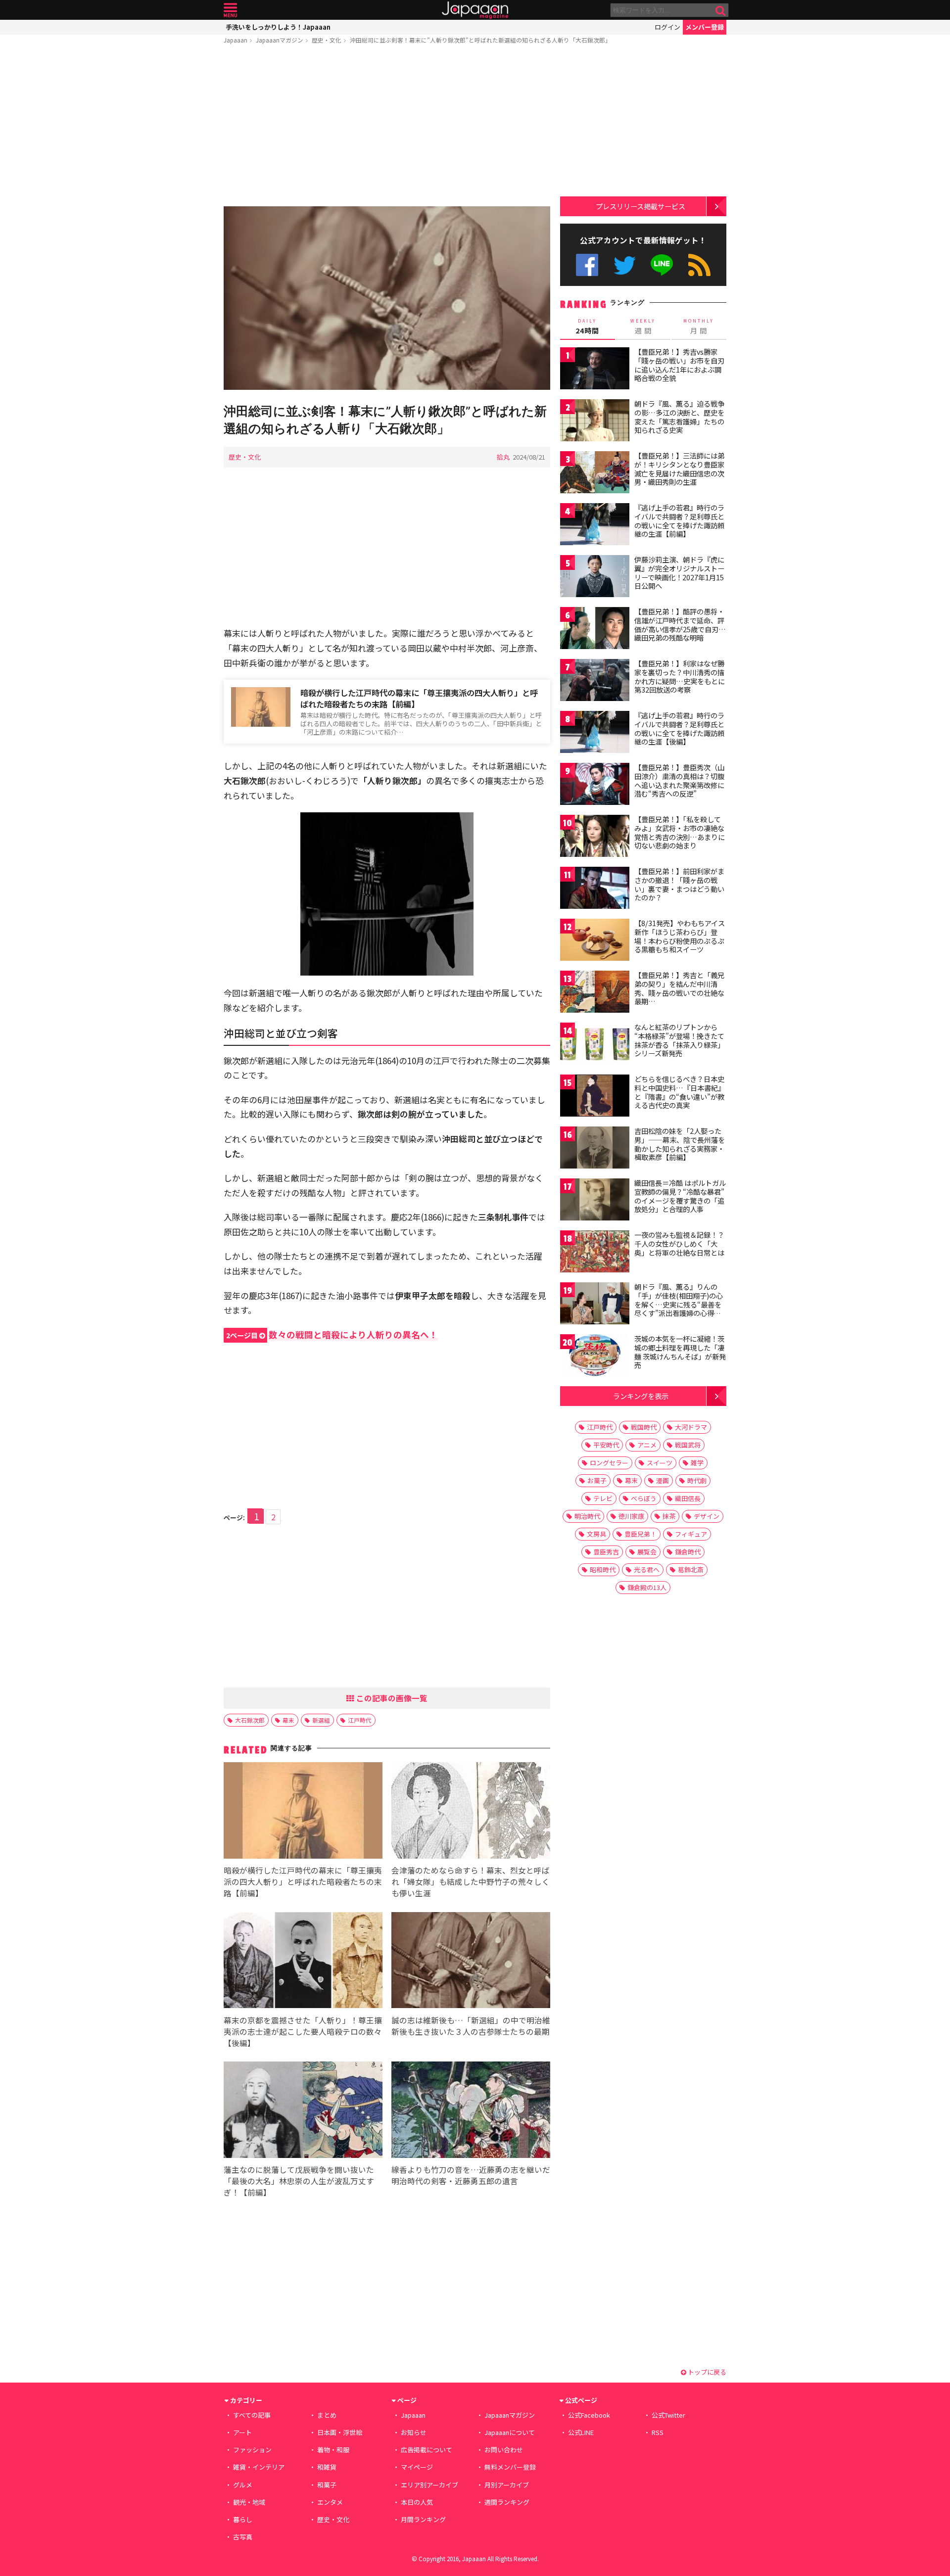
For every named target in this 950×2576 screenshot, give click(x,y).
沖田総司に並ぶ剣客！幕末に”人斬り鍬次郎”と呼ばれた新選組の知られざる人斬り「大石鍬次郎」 (480, 40)
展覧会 (647, 1552)
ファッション (252, 2450)
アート (242, 2432)
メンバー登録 (705, 27)
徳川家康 (631, 1516)
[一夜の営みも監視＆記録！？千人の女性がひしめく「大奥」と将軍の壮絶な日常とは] (595, 1253)
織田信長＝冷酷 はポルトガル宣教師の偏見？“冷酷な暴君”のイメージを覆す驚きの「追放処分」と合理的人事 (680, 1196)
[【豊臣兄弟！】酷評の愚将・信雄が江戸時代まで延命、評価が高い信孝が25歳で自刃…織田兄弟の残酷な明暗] (595, 630)
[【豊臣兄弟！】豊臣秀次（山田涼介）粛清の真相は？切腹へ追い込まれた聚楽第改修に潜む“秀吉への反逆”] (595, 785)
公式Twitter (625, 265)
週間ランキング (507, 2502)
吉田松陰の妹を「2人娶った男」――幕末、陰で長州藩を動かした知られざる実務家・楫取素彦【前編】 (680, 1144)
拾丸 (503, 457)
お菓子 (597, 1480)
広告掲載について (427, 2450)
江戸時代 (360, 1720)
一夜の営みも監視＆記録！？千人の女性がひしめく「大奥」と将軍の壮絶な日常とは (679, 1243)
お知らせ (414, 2432)
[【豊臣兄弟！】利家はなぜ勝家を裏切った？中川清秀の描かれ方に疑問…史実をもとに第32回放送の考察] (595, 681)
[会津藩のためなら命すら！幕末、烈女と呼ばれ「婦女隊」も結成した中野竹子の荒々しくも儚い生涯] (471, 1812)
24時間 (587, 327)
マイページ (417, 2467)
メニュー (230, 10)
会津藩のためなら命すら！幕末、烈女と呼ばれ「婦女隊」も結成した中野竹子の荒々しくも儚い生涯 (471, 1881)
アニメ (647, 1445)
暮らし (243, 2519)
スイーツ (660, 1463)
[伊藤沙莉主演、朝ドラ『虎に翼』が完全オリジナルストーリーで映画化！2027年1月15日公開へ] (595, 578)
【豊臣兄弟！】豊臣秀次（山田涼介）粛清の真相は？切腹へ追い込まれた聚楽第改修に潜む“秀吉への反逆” (679, 780)
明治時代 (587, 1516)
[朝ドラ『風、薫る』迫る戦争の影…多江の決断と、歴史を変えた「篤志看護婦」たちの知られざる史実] (595, 422)
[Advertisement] (387, 127)
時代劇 (697, 1480)
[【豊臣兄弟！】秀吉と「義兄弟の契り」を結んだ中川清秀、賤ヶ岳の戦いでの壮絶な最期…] (595, 993)
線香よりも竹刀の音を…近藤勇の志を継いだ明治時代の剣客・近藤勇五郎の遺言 (471, 2175)
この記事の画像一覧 (391, 1698)
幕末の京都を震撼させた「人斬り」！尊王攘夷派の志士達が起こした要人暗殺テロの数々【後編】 (303, 2031)
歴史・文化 (327, 40)
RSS (699, 265)
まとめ (327, 2415)
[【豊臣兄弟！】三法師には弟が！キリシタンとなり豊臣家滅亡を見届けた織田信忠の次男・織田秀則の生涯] (595, 474)
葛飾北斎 (691, 1569)
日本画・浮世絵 (340, 2432)
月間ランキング (423, 2519)
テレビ (603, 1498)
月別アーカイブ (507, 2485)
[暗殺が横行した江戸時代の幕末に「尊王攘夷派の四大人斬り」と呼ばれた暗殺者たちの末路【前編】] (303, 1812)
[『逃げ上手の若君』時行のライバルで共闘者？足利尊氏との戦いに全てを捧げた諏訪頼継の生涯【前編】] (595, 526)
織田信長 (688, 1498)
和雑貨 (327, 2467)
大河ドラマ (691, 1427)
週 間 (643, 327)
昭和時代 (603, 1569)
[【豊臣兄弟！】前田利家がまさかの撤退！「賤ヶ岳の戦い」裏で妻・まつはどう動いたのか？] (595, 889)
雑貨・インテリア (259, 2467)
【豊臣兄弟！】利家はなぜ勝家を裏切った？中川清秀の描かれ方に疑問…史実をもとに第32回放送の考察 (680, 677)
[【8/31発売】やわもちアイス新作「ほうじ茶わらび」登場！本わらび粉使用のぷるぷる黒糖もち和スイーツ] (595, 941)
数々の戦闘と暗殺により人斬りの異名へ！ (332, 1335)
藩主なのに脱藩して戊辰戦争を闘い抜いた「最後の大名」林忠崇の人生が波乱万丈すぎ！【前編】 (299, 2181)
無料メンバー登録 (510, 2467)
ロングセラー (609, 1463)
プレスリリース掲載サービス (641, 206)
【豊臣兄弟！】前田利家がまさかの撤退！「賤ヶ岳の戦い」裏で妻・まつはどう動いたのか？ (679, 884)
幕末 (288, 1720)
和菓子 (327, 2485)
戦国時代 (644, 1427)
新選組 (321, 1720)
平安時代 (606, 1445)
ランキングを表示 (641, 1396)
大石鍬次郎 (250, 1720)
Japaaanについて (510, 2432)
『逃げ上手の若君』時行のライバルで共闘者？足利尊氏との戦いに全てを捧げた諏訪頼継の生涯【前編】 (679, 521)
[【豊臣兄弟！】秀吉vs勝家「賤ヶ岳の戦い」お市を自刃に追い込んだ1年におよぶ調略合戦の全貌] (595, 370)
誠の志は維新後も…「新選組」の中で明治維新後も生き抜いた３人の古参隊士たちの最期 (471, 2026)
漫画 (663, 1480)
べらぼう (644, 1498)
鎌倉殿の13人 (647, 1587)
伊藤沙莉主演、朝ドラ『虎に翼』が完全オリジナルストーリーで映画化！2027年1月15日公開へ (679, 573)
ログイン (667, 27)
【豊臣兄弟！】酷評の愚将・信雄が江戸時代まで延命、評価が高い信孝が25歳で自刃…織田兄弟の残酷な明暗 (680, 625)
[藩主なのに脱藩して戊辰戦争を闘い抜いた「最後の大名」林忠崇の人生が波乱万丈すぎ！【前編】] (303, 2111)
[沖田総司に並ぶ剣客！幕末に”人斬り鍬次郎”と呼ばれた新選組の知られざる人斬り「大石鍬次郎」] (387, 300)
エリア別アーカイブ (429, 2485)
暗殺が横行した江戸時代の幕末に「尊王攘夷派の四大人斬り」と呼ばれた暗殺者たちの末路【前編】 (419, 698)
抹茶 (669, 1516)
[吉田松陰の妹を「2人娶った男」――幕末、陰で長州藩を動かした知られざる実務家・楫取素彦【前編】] (595, 1149)
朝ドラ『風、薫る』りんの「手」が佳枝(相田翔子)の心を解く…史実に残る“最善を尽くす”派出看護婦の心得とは (679, 1304)
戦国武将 (688, 1445)
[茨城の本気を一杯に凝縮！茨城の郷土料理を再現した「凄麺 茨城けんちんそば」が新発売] (595, 1357)
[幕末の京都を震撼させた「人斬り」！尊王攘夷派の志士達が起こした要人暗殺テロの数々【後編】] (303, 1962)
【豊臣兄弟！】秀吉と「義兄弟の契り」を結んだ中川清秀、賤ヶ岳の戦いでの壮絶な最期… (679, 988)
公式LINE (662, 265)
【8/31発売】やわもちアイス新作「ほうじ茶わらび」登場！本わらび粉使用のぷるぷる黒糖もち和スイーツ (680, 936)
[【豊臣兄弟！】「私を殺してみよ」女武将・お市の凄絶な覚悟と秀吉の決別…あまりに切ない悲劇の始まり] (595, 837)
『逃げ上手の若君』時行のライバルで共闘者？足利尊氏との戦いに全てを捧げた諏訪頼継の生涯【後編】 (679, 728)
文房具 (596, 1534)
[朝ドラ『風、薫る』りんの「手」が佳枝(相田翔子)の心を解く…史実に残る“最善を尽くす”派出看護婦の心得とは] (595, 1305)
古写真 (243, 2537)
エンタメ (330, 2502)
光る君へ (647, 1569)
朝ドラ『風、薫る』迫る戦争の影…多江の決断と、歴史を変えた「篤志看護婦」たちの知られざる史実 (679, 417)
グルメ (243, 2485)
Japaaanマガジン (280, 40)
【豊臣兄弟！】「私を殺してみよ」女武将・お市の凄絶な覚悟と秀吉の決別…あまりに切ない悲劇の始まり (680, 832)
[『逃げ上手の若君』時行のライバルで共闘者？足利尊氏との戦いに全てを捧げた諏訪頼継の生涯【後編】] (595, 733)
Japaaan (475, 10)
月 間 (699, 327)
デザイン (707, 1516)
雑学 (697, 1463)
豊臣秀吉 (606, 1552)
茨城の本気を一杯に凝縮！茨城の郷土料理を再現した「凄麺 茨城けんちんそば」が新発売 (680, 1352)
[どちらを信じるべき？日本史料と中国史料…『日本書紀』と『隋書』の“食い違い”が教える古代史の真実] (595, 1097)
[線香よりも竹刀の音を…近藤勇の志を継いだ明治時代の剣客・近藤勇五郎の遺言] (471, 2111)
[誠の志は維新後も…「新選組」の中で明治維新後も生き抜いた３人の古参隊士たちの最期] (471, 1962)
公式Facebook (587, 265)
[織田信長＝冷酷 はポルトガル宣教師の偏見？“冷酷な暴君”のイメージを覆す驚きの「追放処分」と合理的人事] (595, 1201)
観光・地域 (249, 2502)
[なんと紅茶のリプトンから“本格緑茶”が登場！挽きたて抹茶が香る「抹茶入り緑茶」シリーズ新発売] (595, 1045)
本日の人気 (417, 2502)
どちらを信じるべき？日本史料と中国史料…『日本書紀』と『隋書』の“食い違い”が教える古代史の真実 (680, 1092)
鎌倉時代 (688, 1552)
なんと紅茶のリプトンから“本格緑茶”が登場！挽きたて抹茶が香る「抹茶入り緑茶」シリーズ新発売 (679, 1040)
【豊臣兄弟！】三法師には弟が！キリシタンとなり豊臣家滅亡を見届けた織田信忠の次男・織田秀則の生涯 (679, 469)
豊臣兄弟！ (641, 1534)
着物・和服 (333, 2450)
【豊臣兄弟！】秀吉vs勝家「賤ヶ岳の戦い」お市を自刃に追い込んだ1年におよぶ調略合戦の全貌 (679, 365)
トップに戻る (706, 2372)
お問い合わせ (504, 2450)
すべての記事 (252, 2415)
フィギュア (691, 1534)
